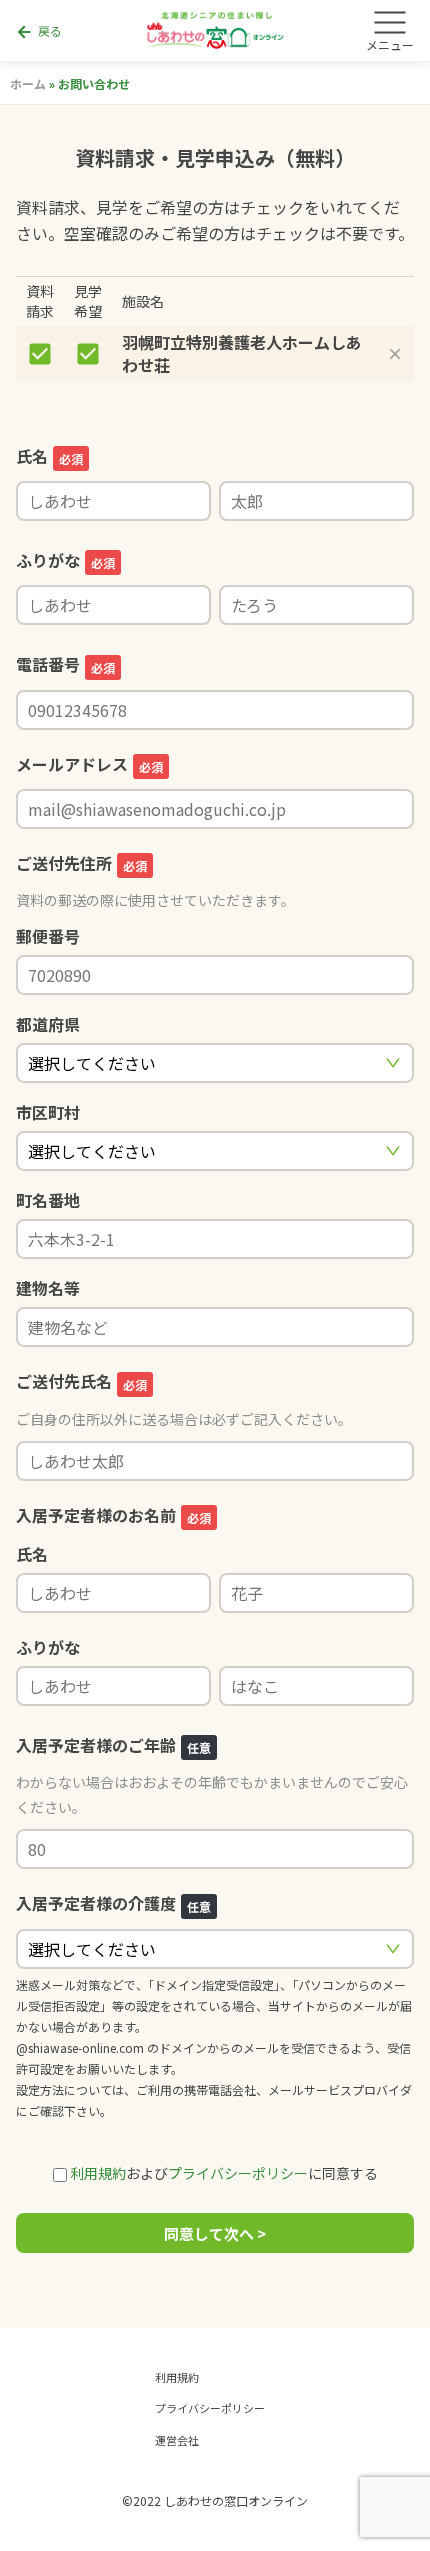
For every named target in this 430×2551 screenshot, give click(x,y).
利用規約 (98, 2173)
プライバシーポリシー (238, 2173)
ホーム (28, 83)
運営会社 (177, 2440)
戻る (38, 32)
